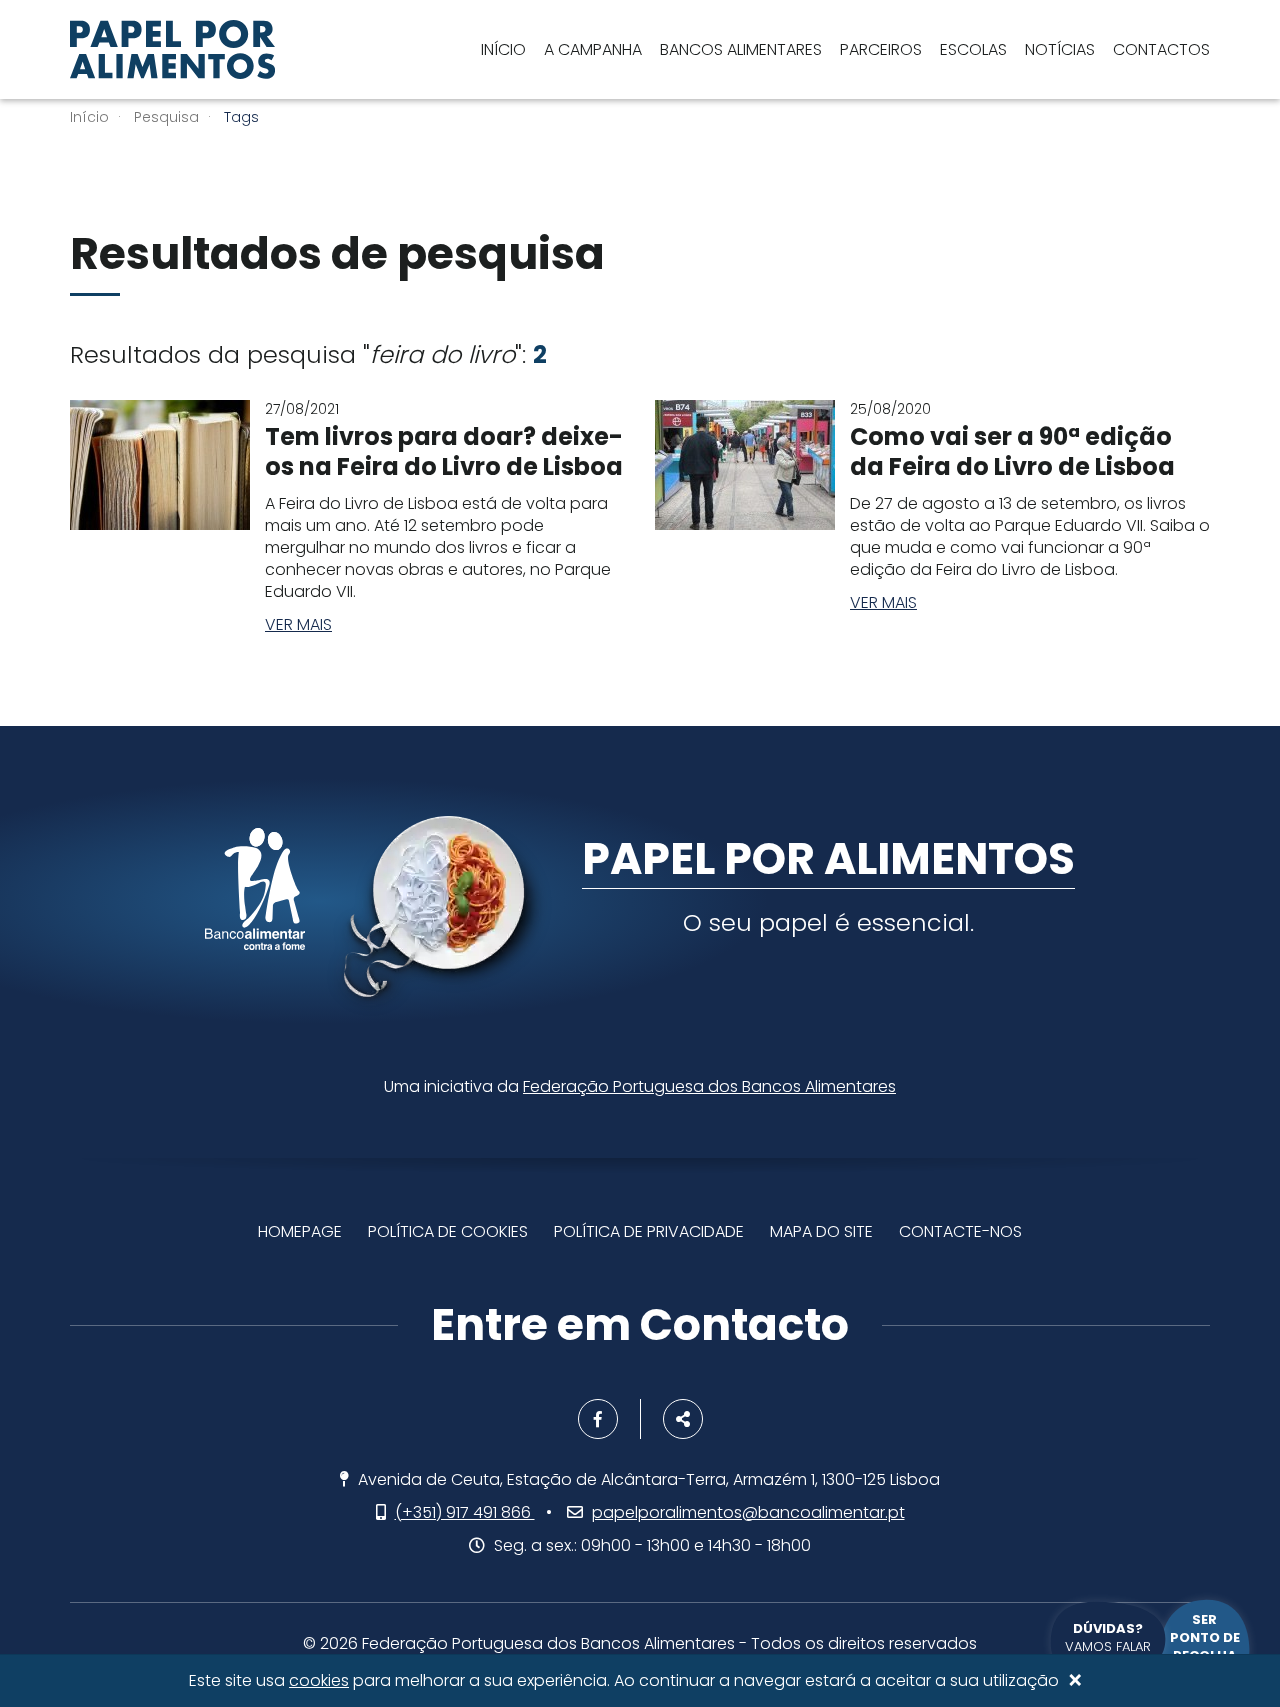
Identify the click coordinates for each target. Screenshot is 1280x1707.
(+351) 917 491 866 (465, 1512)
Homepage (300, 1231)
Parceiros (881, 49)
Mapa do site (821, 1231)
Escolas (973, 49)
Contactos (1161, 49)
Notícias (1060, 49)
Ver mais (298, 624)
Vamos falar (1108, 1637)
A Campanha (593, 49)
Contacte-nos (960, 1231)
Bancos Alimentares (741, 49)
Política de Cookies (448, 1231)
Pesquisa (166, 117)
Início (503, 49)
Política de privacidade (649, 1231)
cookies (319, 1680)
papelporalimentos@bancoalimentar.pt (748, 1512)
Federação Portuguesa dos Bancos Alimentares (709, 1086)
